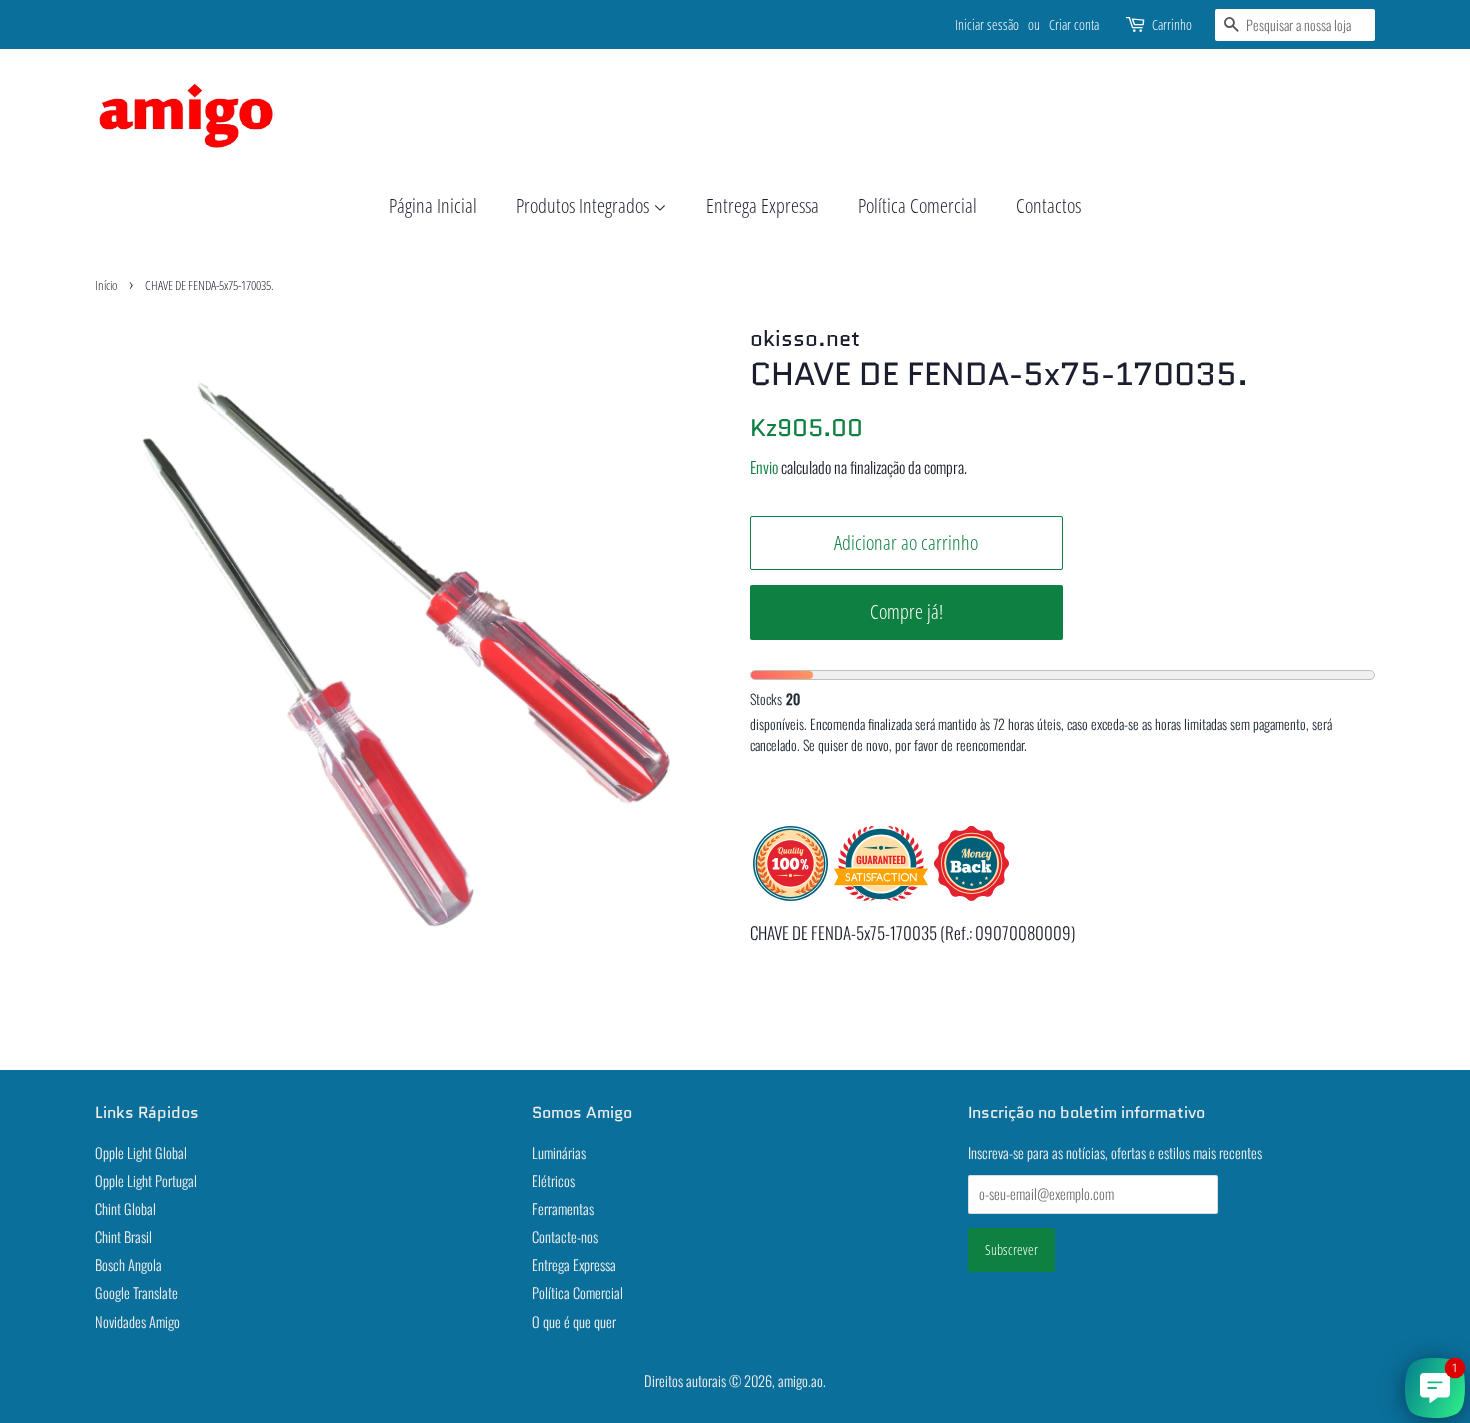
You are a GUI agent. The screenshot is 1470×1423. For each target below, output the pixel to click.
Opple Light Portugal (146, 1180)
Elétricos (553, 1180)
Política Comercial (917, 205)
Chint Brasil (123, 1236)
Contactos (1048, 205)
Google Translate (136, 1292)
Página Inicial (433, 205)
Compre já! (906, 611)
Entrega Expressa (762, 205)
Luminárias (559, 1152)
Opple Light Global (141, 1152)
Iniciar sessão (987, 24)
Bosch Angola (128, 1264)
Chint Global (125, 1208)
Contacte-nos (565, 1236)
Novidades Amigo (137, 1321)
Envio (764, 467)
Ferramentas (563, 1208)
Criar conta (1074, 24)
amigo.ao (800, 1380)
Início (106, 285)
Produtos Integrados (584, 205)
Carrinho (1172, 24)
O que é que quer (574, 1321)
